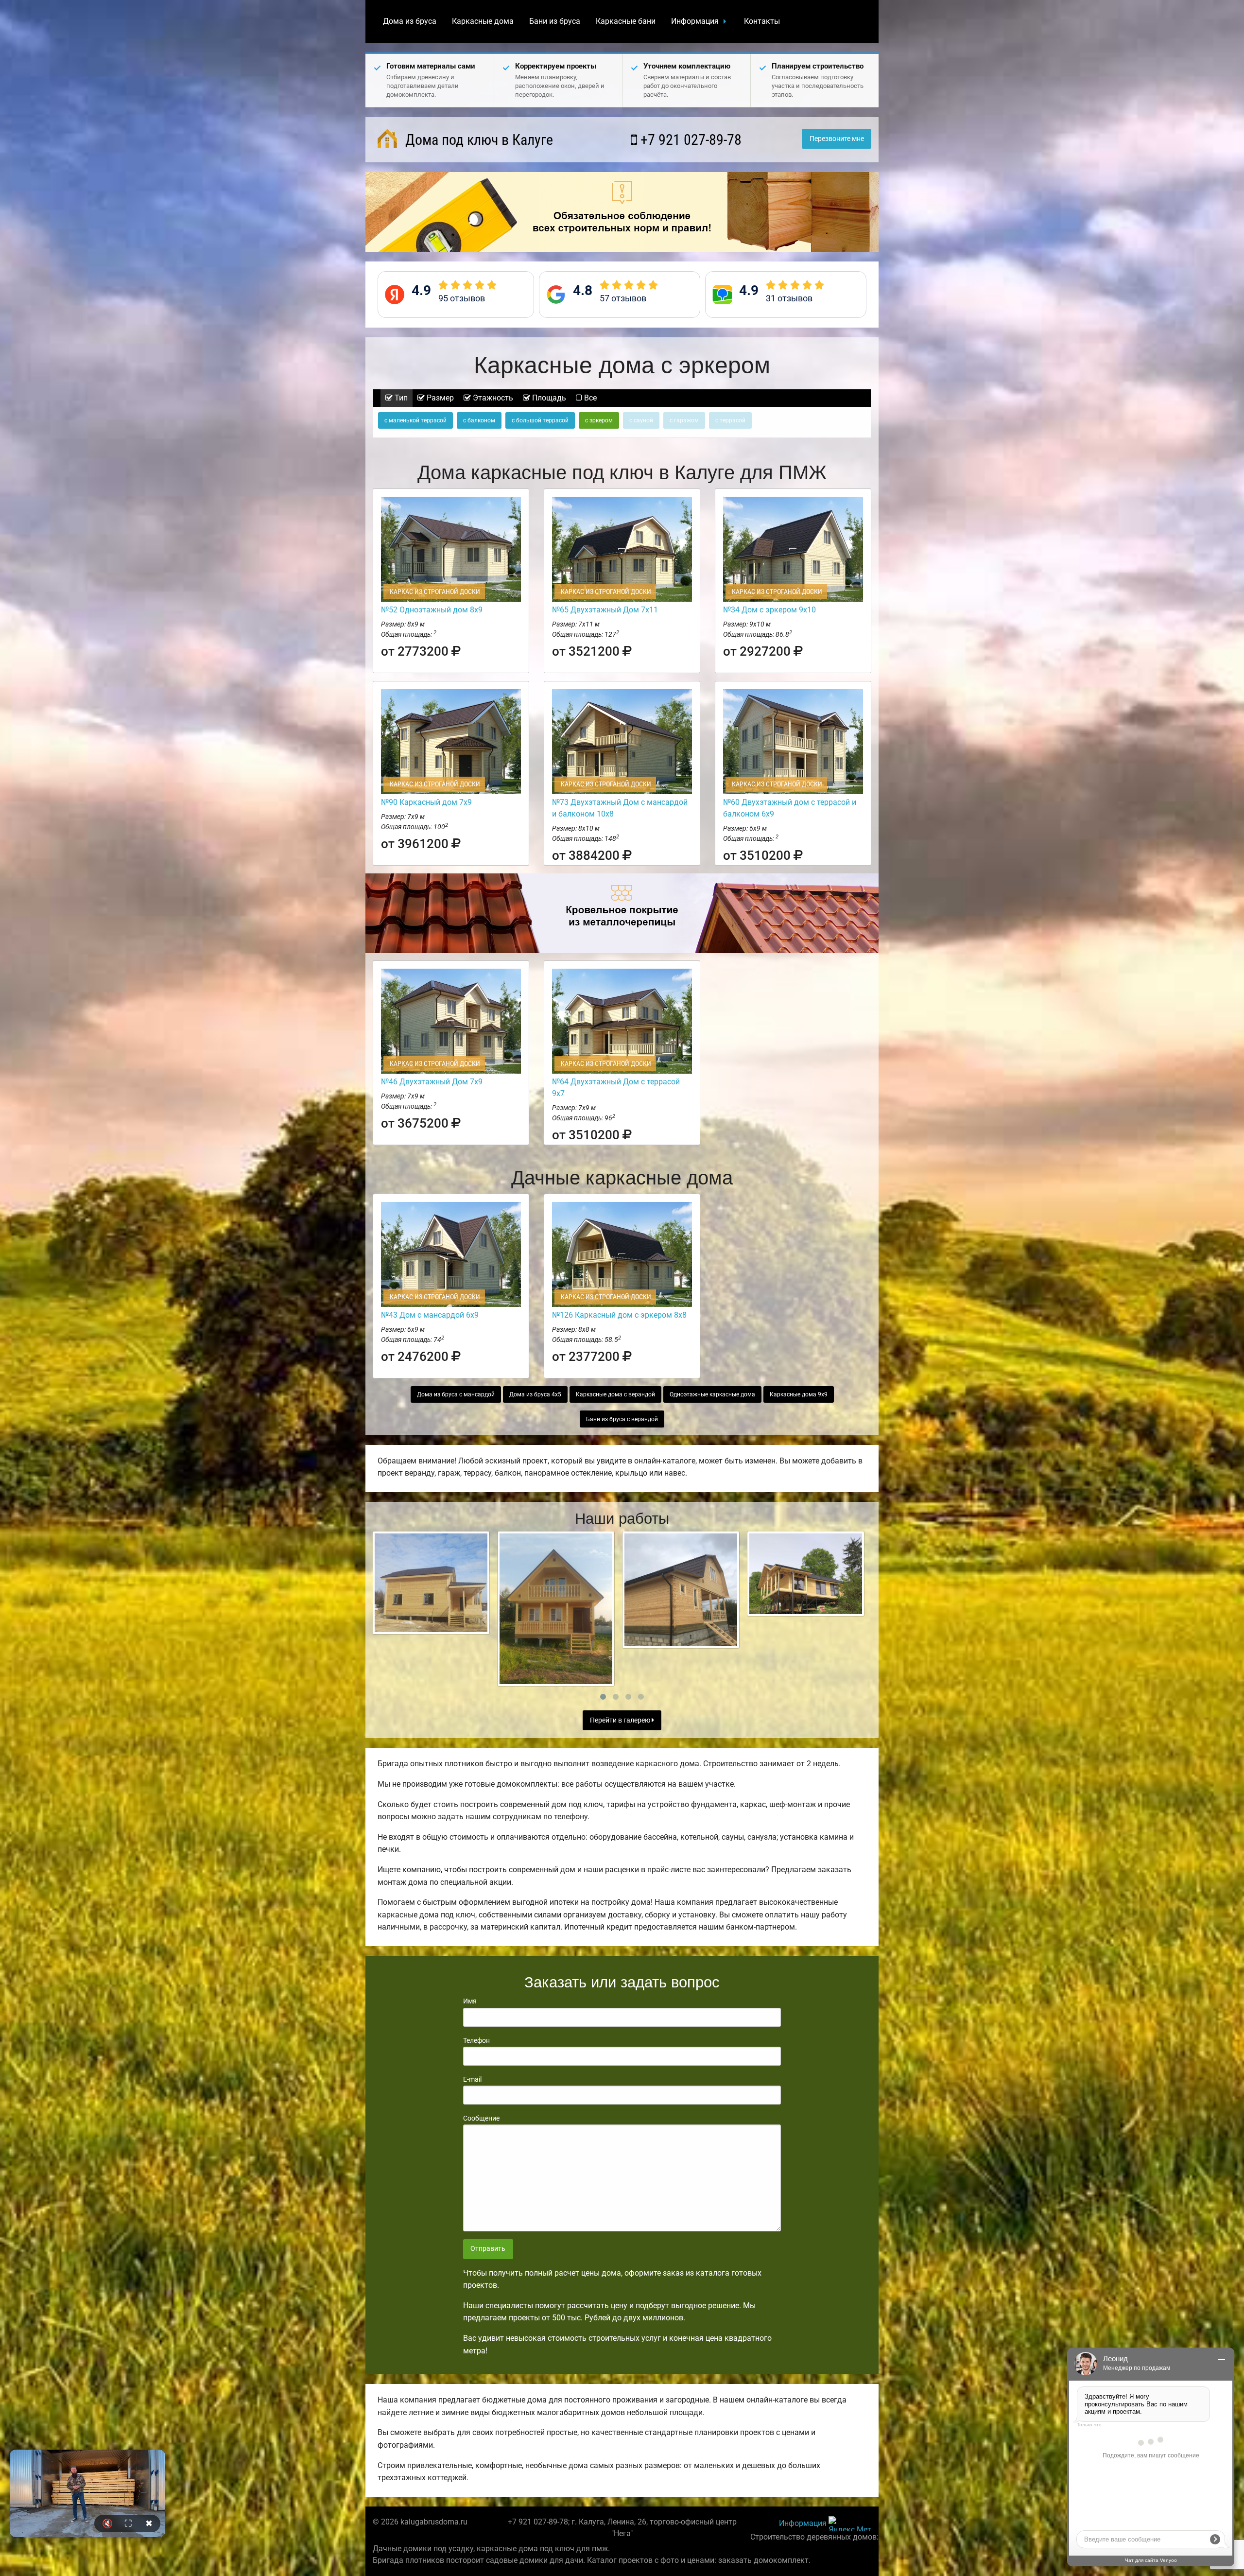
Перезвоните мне (837, 139)
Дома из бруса (410, 21)
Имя (470, 2001)
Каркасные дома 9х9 (799, 1394)
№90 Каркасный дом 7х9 (426, 802)
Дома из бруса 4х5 (535, 1394)
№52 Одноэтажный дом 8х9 (432, 610)
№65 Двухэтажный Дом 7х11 (605, 610)
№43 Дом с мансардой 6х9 (430, 1315)
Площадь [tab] (548, 398)
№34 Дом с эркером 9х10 (769, 610)
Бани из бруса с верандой (622, 1419)
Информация (695, 21)
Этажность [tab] (492, 398)
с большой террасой (540, 420)
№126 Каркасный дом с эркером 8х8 (619, 1315)
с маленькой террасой (415, 420)
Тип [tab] (400, 398)
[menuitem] (410, 21)
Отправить (488, 2249)
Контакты (762, 21)
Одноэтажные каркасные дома (712, 1394)
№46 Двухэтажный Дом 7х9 (432, 1082)
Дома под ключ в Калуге (477, 140)
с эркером (599, 420)
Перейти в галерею (621, 1720)
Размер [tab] (439, 398)
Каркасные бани (626, 21)
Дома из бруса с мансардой (456, 1394)
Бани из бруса (555, 21)
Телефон (476, 2040)
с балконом (479, 420)
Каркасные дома (483, 21)
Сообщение (481, 2118)
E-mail (472, 2079)
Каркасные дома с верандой (615, 1394)
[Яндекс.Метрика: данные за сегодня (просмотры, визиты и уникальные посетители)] (850, 2524)
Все (589, 398)
